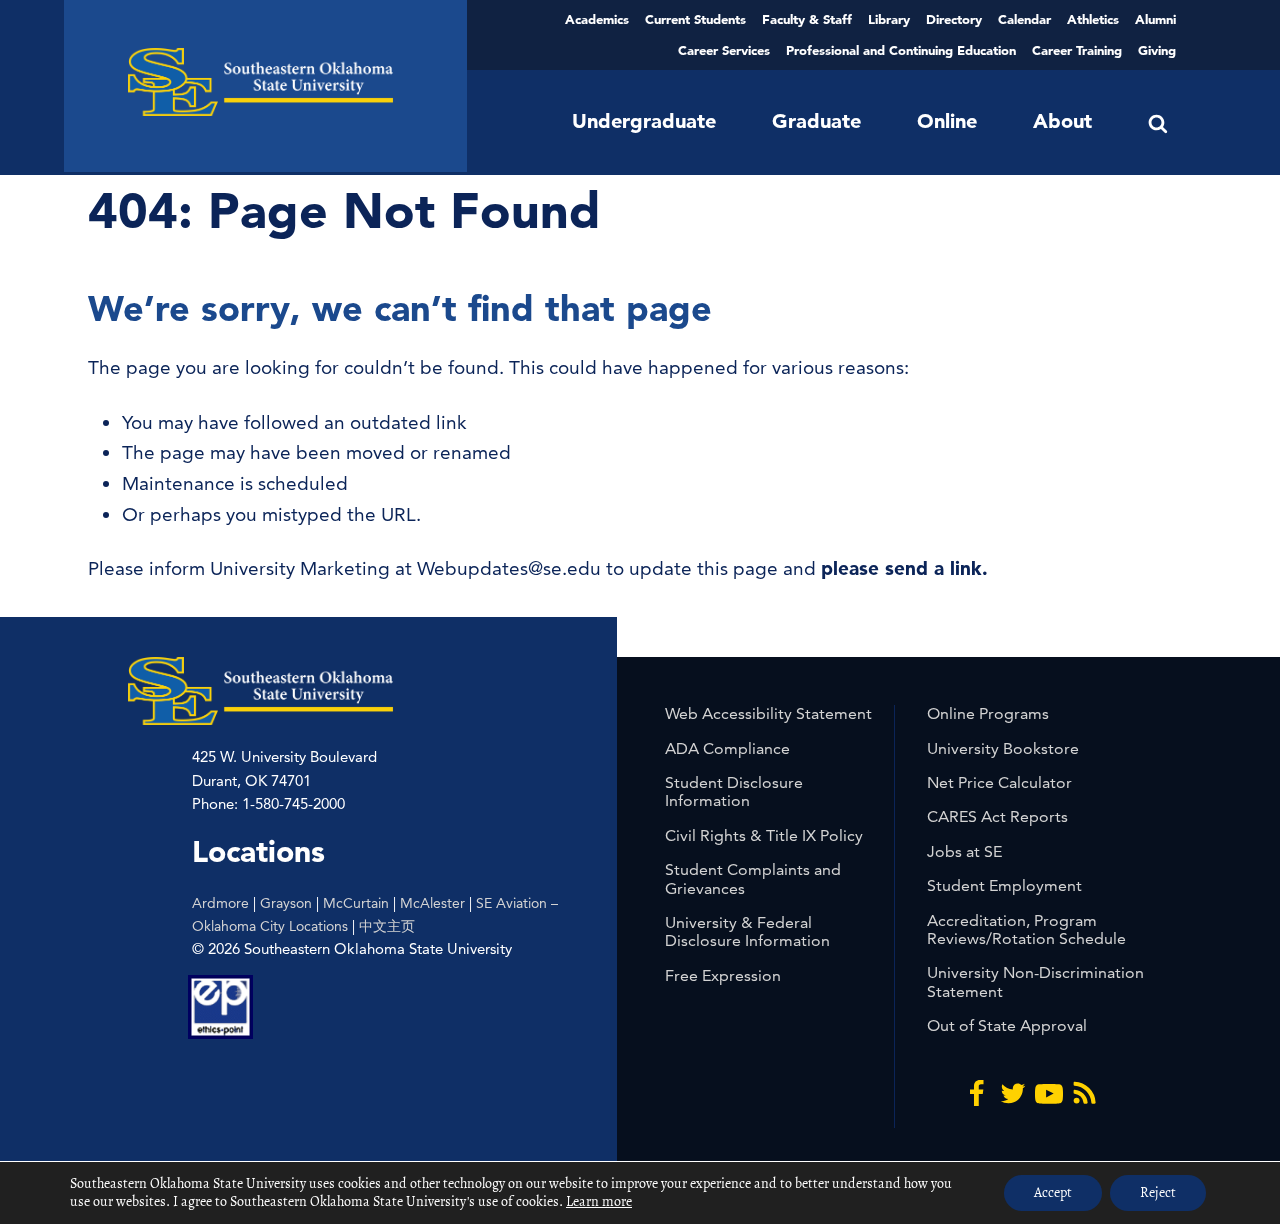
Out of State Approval (1007, 1025)
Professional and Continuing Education (901, 50)
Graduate (816, 121)
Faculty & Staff (807, 19)
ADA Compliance (727, 748)
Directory (954, 19)
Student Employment (1004, 885)
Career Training (1077, 50)
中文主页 (387, 926)
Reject (1158, 1192)
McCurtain (356, 903)
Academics (597, 19)
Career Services (724, 50)
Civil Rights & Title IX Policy (764, 835)
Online (947, 121)
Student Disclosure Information (734, 791)
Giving (1157, 50)
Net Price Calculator (999, 782)
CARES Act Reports (997, 816)
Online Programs (988, 713)
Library (889, 19)
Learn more (599, 1201)
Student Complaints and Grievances (753, 878)
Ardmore (220, 903)
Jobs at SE (964, 851)
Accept (1053, 1192)
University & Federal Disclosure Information (747, 931)
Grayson (286, 903)
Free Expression (723, 975)
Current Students (695, 19)
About (1062, 121)
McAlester (432, 903)
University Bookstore (1003, 748)
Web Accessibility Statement (768, 713)
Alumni (1155, 19)
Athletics (1093, 19)
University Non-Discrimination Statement (1035, 981)
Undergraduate (644, 121)
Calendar (1024, 19)
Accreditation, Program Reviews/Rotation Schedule (1026, 929)
